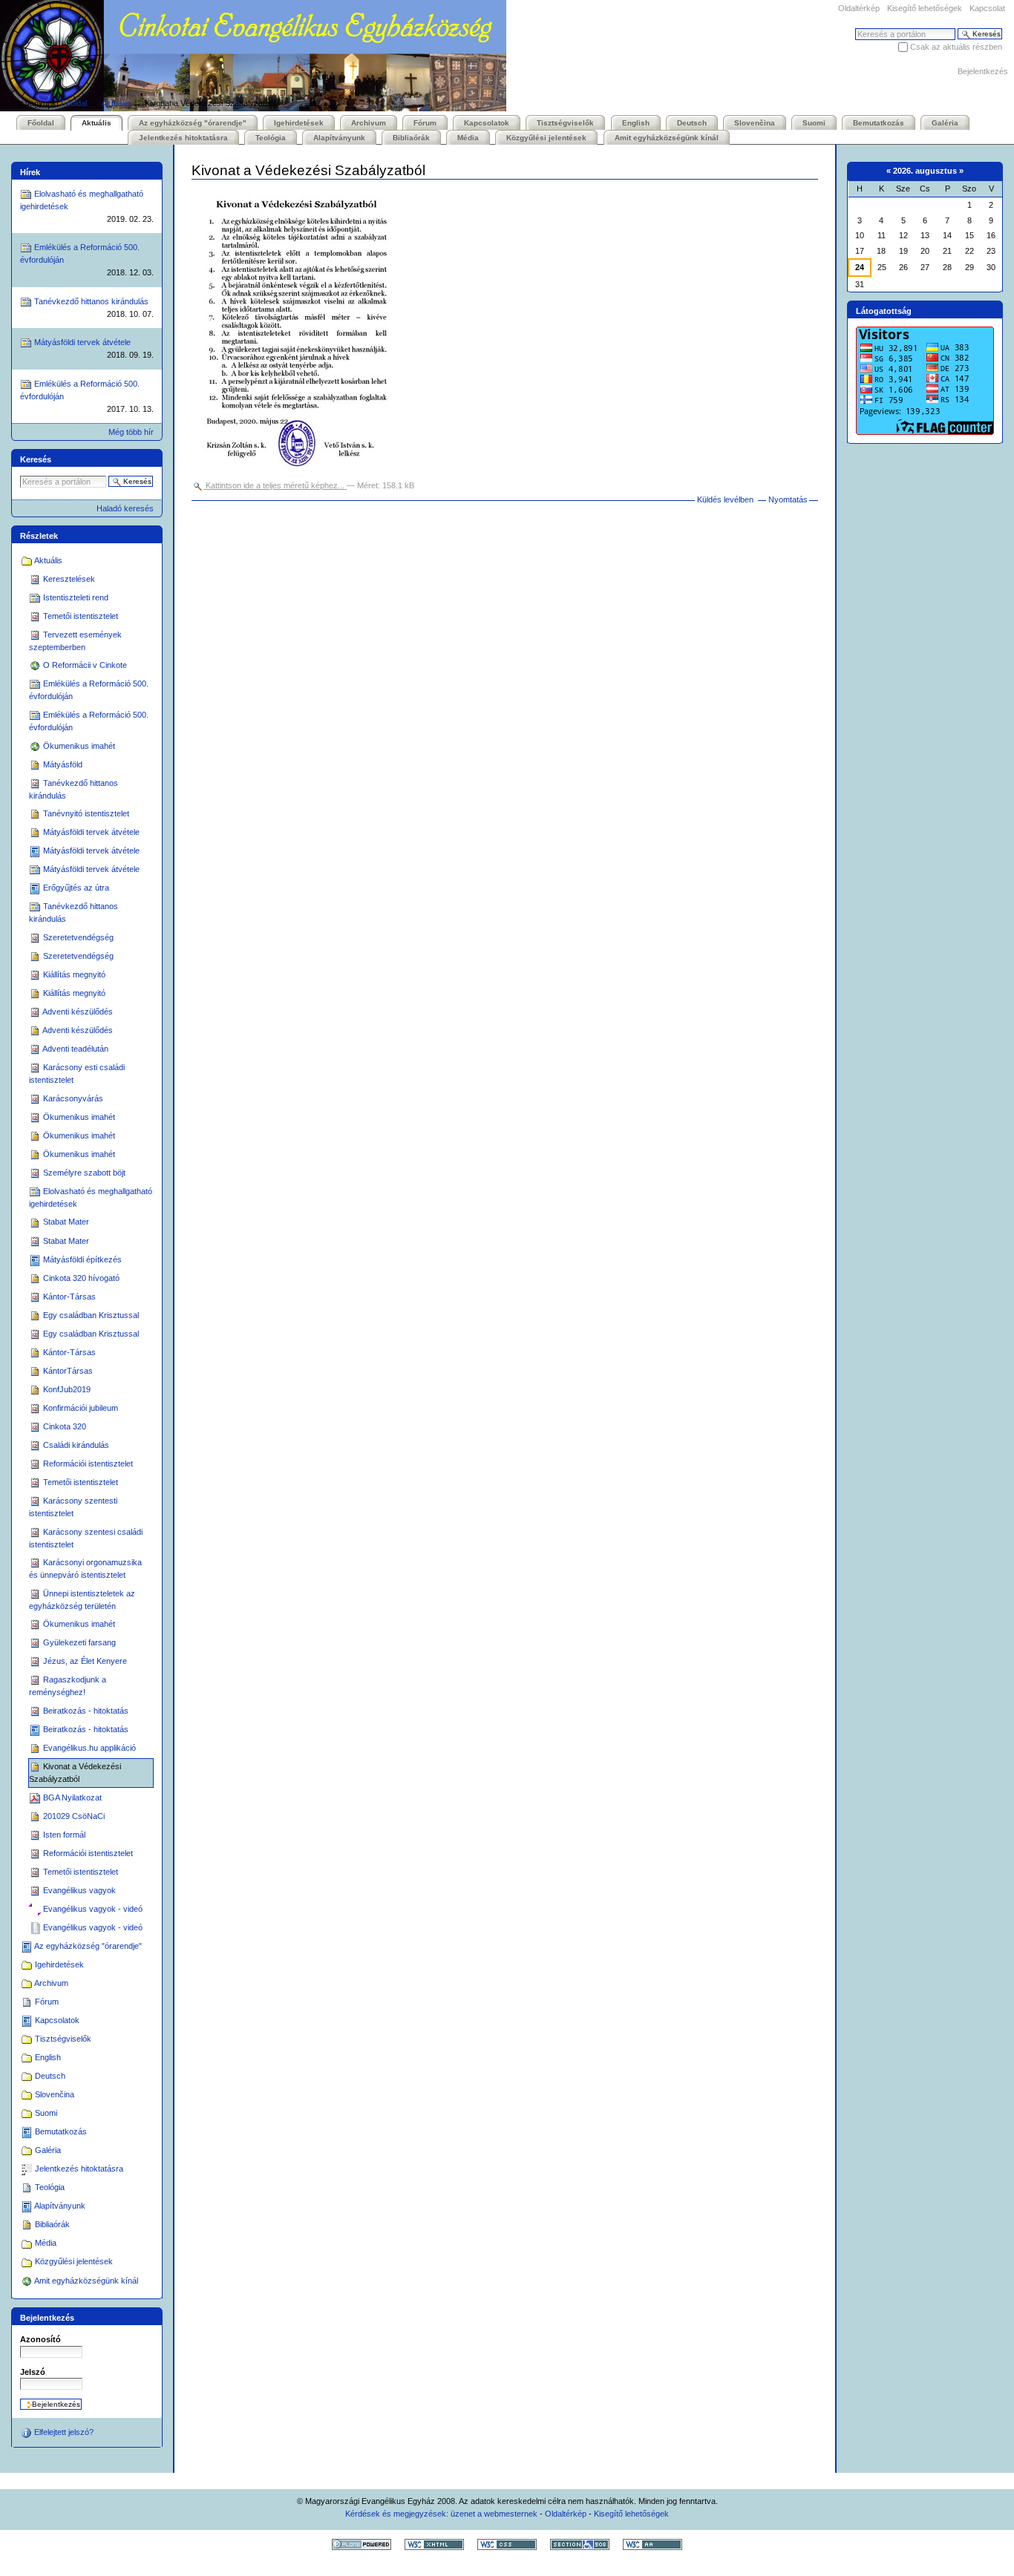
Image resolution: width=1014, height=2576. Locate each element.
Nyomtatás (788, 499)
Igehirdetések (299, 123)
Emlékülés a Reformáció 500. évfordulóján (87, 260)
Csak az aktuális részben (956, 47)
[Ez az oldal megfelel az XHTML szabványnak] (434, 2544)
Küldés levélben (725, 499)
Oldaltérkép (859, 8)
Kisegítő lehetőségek (925, 8)
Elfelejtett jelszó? (63, 2432)
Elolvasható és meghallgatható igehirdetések (87, 206)
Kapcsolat (987, 8)
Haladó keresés (125, 508)
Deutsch (692, 123)
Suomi (814, 123)
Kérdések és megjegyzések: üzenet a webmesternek (441, 2514)
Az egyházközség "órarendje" (193, 123)
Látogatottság (884, 311)
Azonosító (40, 2339)
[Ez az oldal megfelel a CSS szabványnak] (507, 2544)
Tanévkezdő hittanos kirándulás (93, 308)
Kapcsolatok (487, 123)
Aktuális (116, 103)
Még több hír (131, 432)
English (636, 123)
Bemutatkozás (879, 123)
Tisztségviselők (565, 123)
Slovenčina (755, 123)
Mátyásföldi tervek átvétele (93, 348)
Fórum (425, 123)
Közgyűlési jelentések (546, 138)
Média (468, 138)
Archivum (369, 123)
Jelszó (33, 2372)
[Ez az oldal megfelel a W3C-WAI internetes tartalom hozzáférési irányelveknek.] (652, 2544)
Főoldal (74, 103)
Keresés (36, 459)
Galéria (945, 123)
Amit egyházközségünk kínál (667, 138)
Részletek (39, 536)
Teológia (271, 138)
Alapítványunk (339, 138)
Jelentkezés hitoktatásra (183, 138)
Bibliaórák (411, 138)
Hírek (30, 172)
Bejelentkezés (983, 71)
